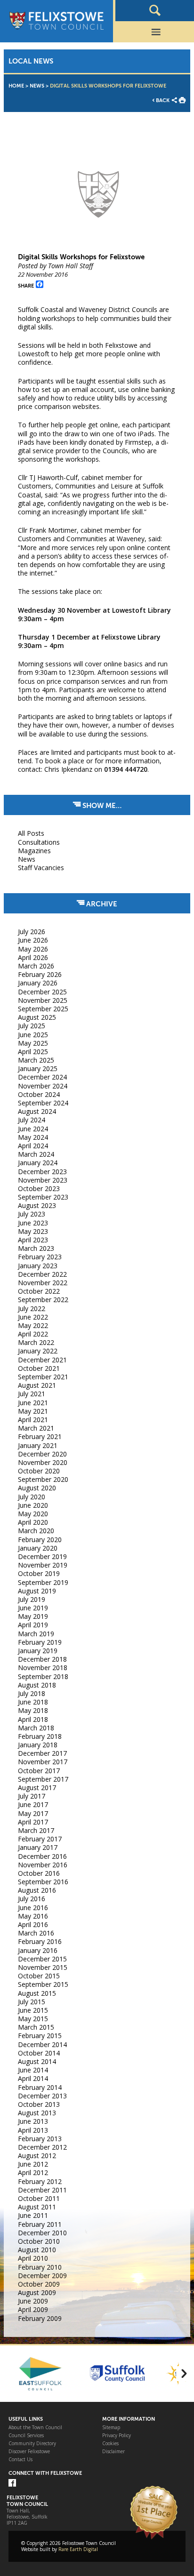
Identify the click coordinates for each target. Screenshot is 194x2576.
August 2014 (37, 2061)
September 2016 (43, 1882)
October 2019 (39, 1573)
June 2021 (33, 1403)
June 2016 (33, 1908)
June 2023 (33, 1223)
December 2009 (42, 2276)
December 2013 (42, 2096)
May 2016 (33, 1916)
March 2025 (36, 1060)
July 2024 (32, 1120)
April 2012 (33, 2172)
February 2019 (40, 1642)
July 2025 (32, 1026)
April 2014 (33, 2078)
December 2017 (42, 1753)
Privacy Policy (117, 2436)
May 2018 (33, 1710)
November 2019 (43, 1565)
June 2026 (33, 940)
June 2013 (33, 2121)
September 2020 (43, 1479)
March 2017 (36, 1830)
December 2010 (42, 2233)
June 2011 (33, 2215)
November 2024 (43, 1086)
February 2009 (40, 2318)
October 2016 (39, 1873)
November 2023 (43, 1180)
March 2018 (36, 1728)
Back (163, 100)
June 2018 (33, 1702)
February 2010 (40, 2267)
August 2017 (37, 1788)
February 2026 (40, 974)
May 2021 (33, 1411)
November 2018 (43, 1668)
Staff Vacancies (41, 868)
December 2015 (42, 1959)
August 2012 (37, 2156)
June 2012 (33, 2164)
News (37, 86)
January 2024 (38, 1163)
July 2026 (32, 932)
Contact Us (20, 2460)
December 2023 (42, 1172)
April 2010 (33, 2258)
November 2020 (43, 1462)
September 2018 (43, 1676)
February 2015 (40, 2036)
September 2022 (43, 1300)
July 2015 (32, 2002)
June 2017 (33, 1804)
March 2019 (36, 1634)
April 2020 (33, 1522)
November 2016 (43, 1865)
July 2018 (32, 1693)
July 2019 (32, 1599)
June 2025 (33, 1035)
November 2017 (43, 1762)
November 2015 (43, 1967)
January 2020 (38, 1548)
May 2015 (33, 2019)
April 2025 (33, 1052)
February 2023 (40, 1257)
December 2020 (42, 1454)
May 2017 (33, 1813)
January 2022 (38, 1351)
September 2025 (43, 1009)
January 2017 (38, 1847)
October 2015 (39, 1976)
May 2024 (33, 1137)
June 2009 (33, 2301)
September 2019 (43, 1582)
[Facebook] (12, 2484)
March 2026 (36, 966)
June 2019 (33, 1608)
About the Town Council (35, 2428)
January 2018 (38, 1745)
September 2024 (43, 1103)
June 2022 (33, 1317)
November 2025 (43, 1000)
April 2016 (33, 1924)
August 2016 (37, 1890)
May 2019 (33, 1616)
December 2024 (42, 1077)
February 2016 (40, 1941)
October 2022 (39, 1291)
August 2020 (37, 1488)
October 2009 (39, 2284)
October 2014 (39, 2053)
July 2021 (32, 1394)
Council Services (26, 2436)
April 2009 (33, 2309)
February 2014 (40, 2087)
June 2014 (33, 2070)
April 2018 (33, 1719)
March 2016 (36, 1933)
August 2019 (37, 1591)
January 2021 (38, 1445)
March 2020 (36, 1531)
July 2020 (32, 1497)
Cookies (110, 2444)
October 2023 (39, 1188)
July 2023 (32, 1214)
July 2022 (32, 1308)
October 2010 (39, 2241)
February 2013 (40, 2139)
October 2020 (39, 1471)
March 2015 (36, 2027)
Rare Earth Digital (78, 2549)
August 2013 (37, 2113)
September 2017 (43, 1779)
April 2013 (33, 2130)
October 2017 (39, 1771)
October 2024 (39, 1094)
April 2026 (33, 957)
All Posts (31, 833)
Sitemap (111, 2428)
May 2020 (33, 1514)
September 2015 (43, 1984)
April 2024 (33, 1146)
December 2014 (42, 2044)
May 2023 (33, 1231)
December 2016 (42, 1856)
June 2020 (33, 1505)
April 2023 (33, 1240)
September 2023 (43, 1197)
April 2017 (33, 1822)
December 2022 (42, 1274)
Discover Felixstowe (29, 2452)
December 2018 (42, 1659)
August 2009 (37, 2292)
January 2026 (38, 983)
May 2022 (33, 1325)
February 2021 (40, 1436)
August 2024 (37, 1111)
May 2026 (33, 949)
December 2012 (42, 2147)
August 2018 (37, 1685)
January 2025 (38, 1068)
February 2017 (40, 1839)
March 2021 (36, 1428)
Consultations (39, 842)
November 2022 (43, 1283)
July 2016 (32, 1899)
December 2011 (42, 2190)
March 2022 (36, 1342)
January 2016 (38, 1950)
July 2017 (32, 1796)
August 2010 (37, 2250)
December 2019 (42, 1556)
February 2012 (40, 2181)
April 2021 (33, 1420)
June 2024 (33, 1129)
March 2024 (36, 1154)
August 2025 (37, 1017)
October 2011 (39, 2198)
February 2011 (40, 2224)
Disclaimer (113, 2452)
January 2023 (38, 1266)
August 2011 (37, 2207)
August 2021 (37, 1385)
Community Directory (32, 2444)
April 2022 (33, 1334)
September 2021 (43, 1377)
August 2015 (37, 1993)
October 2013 (39, 2104)
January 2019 (38, 1651)
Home (16, 86)
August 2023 (37, 1205)
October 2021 (39, 1368)
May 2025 (33, 1043)
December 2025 (42, 992)
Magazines (34, 851)
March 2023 (36, 1248)
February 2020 (40, 1540)
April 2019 (33, 1625)
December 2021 (42, 1360)
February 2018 (40, 1736)
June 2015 (33, 2010)
